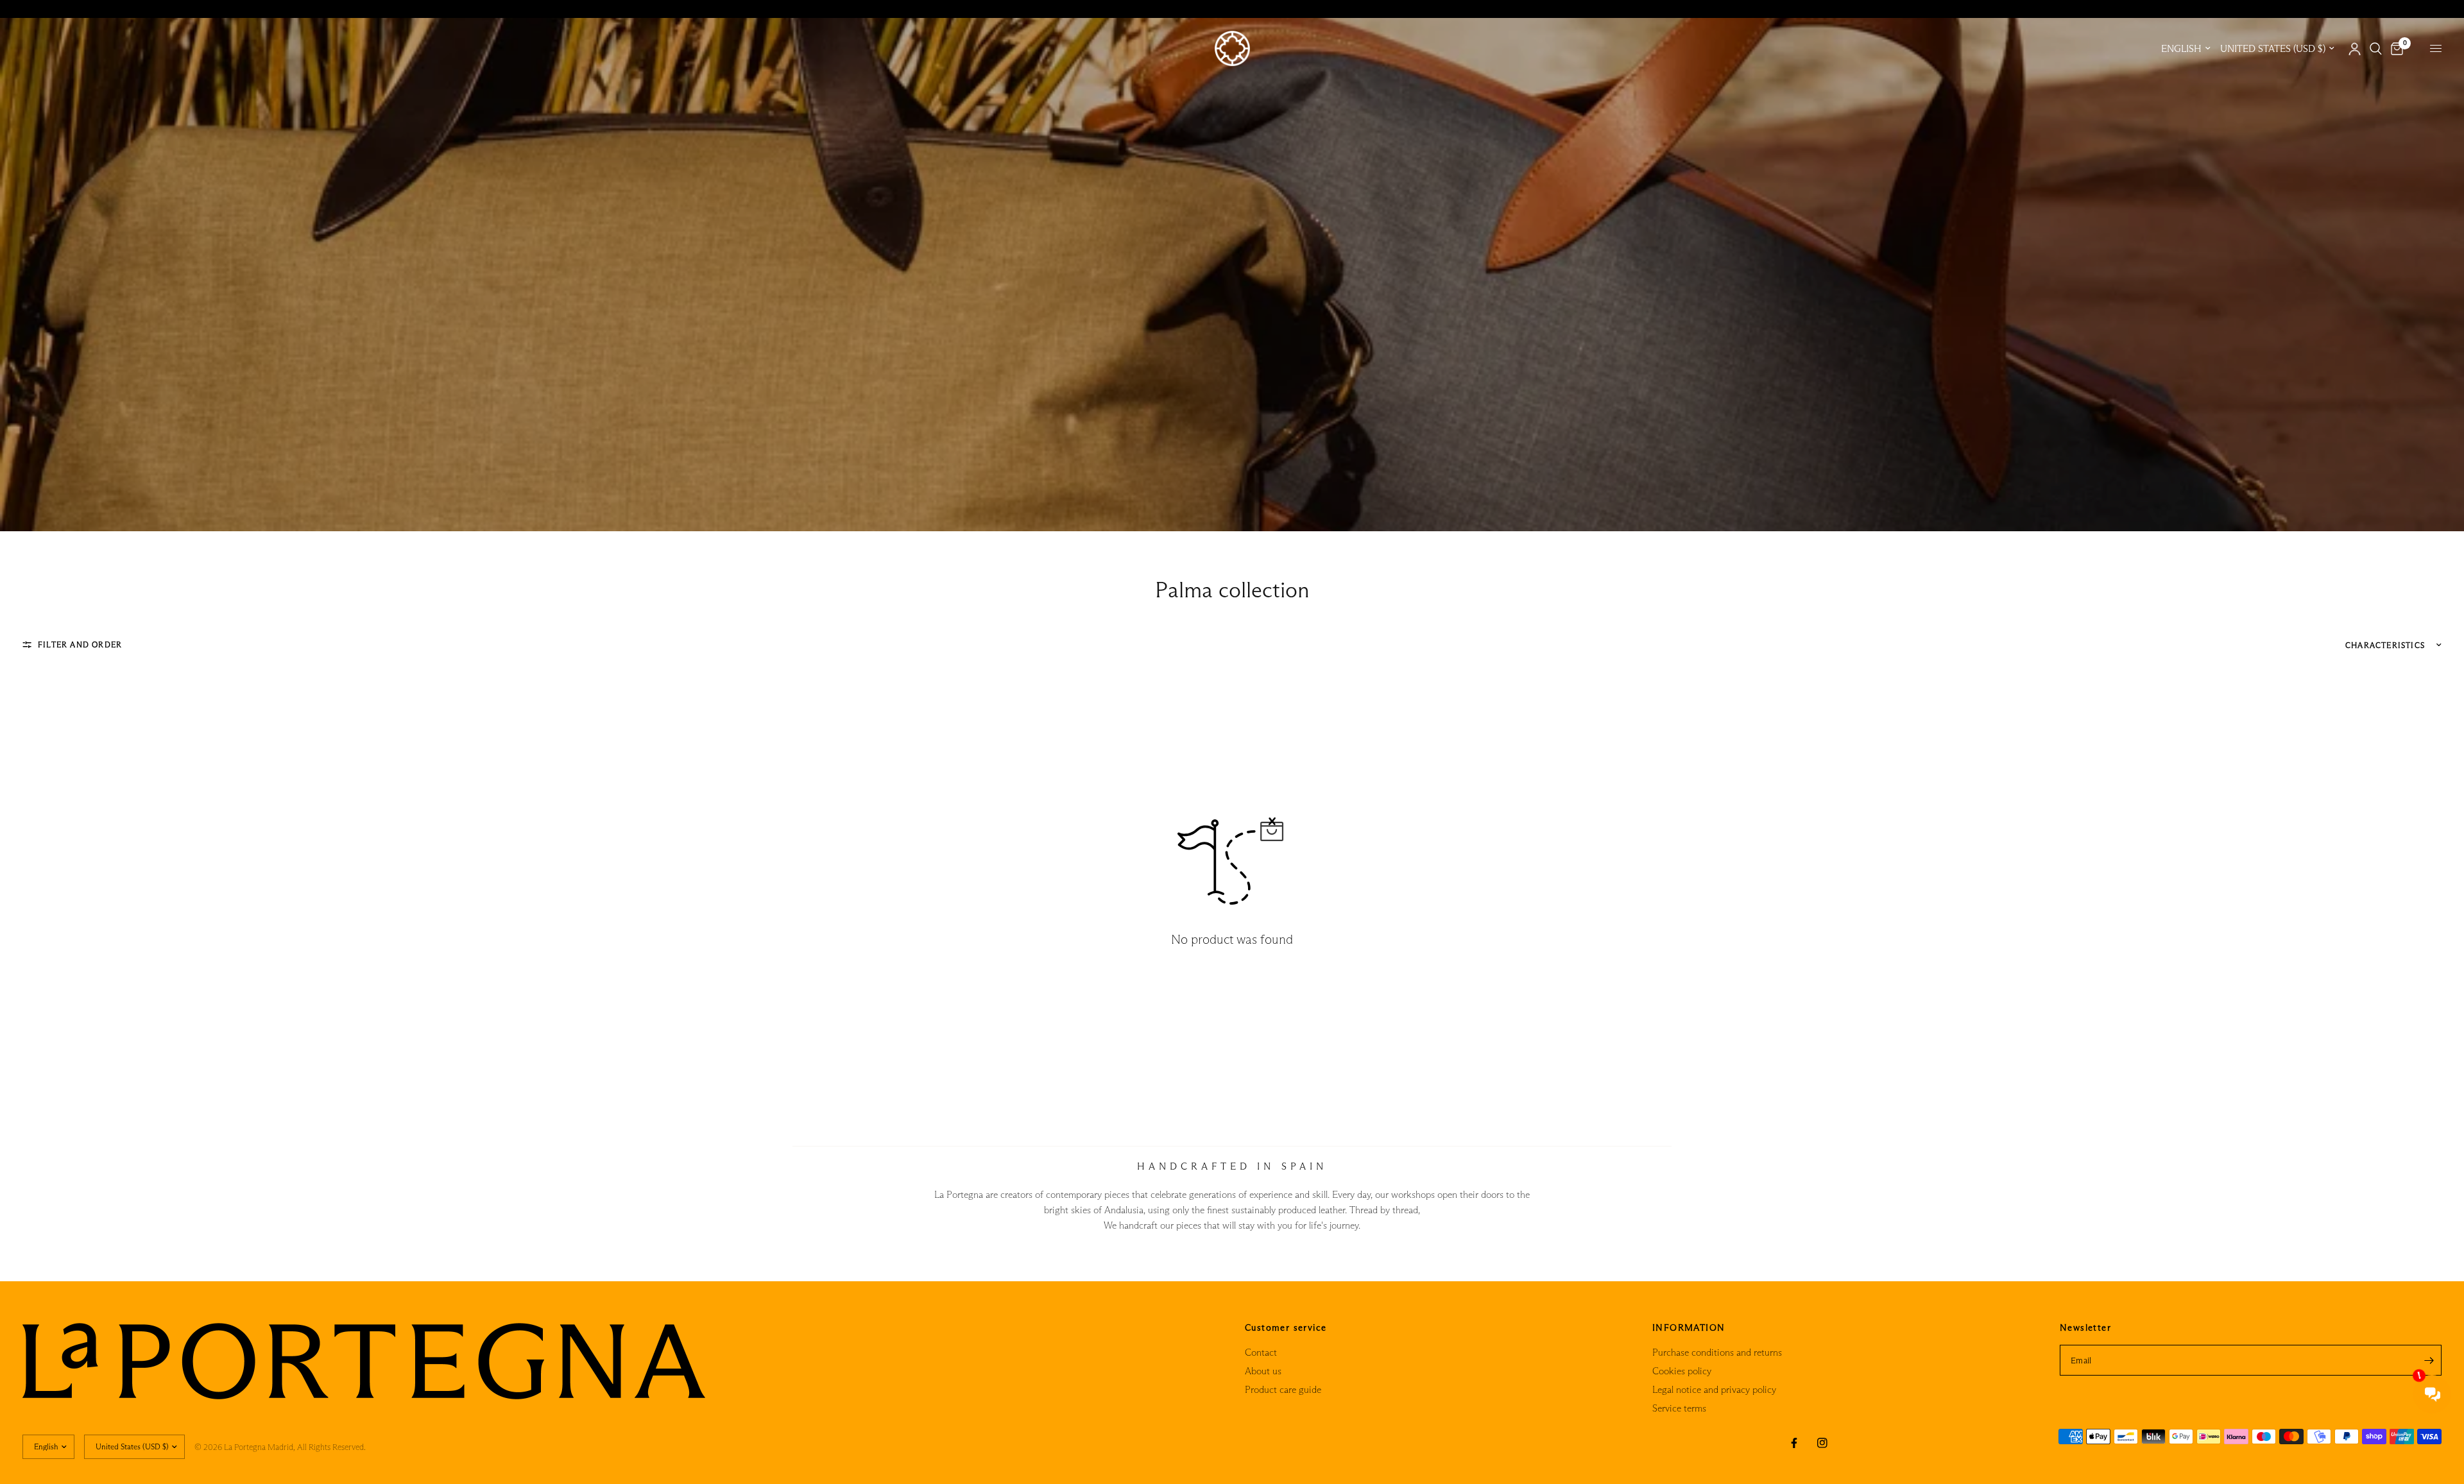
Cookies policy (1682, 1371)
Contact (1261, 1352)
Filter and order (80, 644)
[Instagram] (1822, 1443)
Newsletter (2085, 1327)
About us (1263, 1371)
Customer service (1286, 1327)
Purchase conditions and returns (1717, 1352)
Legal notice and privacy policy (1714, 1389)
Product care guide (1283, 1389)
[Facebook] (1794, 1443)
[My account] (2355, 49)
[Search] (2376, 49)
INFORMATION (1689, 1327)
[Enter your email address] (2429, 1360)
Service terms (1679, 1408)
